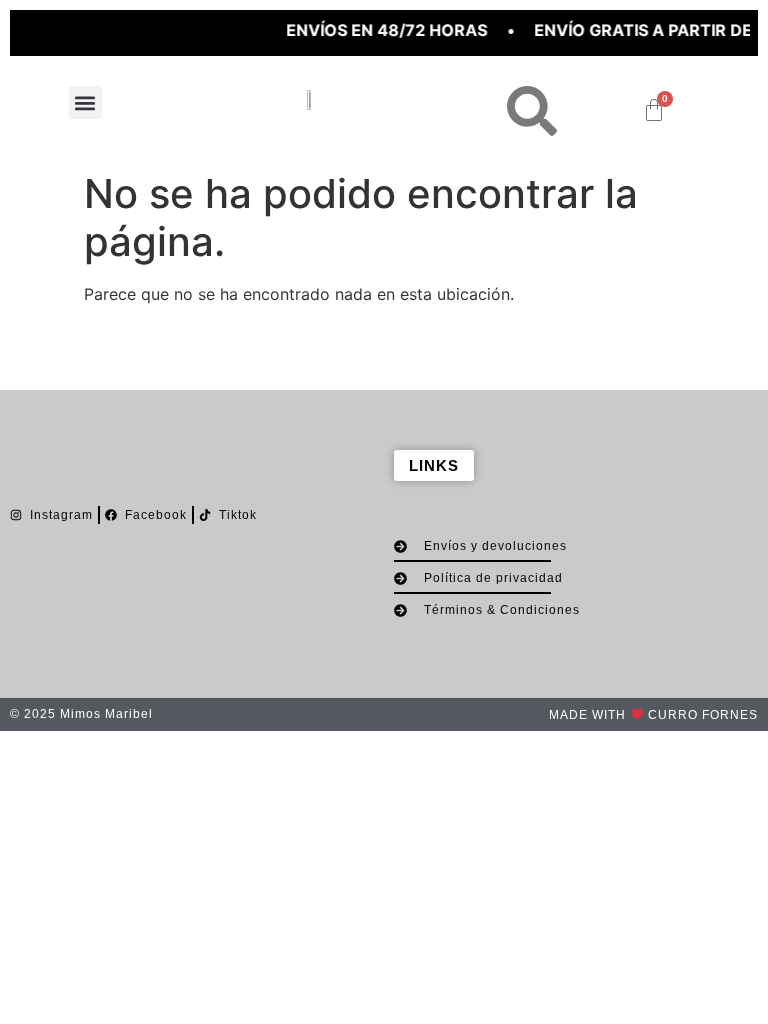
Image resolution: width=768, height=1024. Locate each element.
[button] (85, 102)
